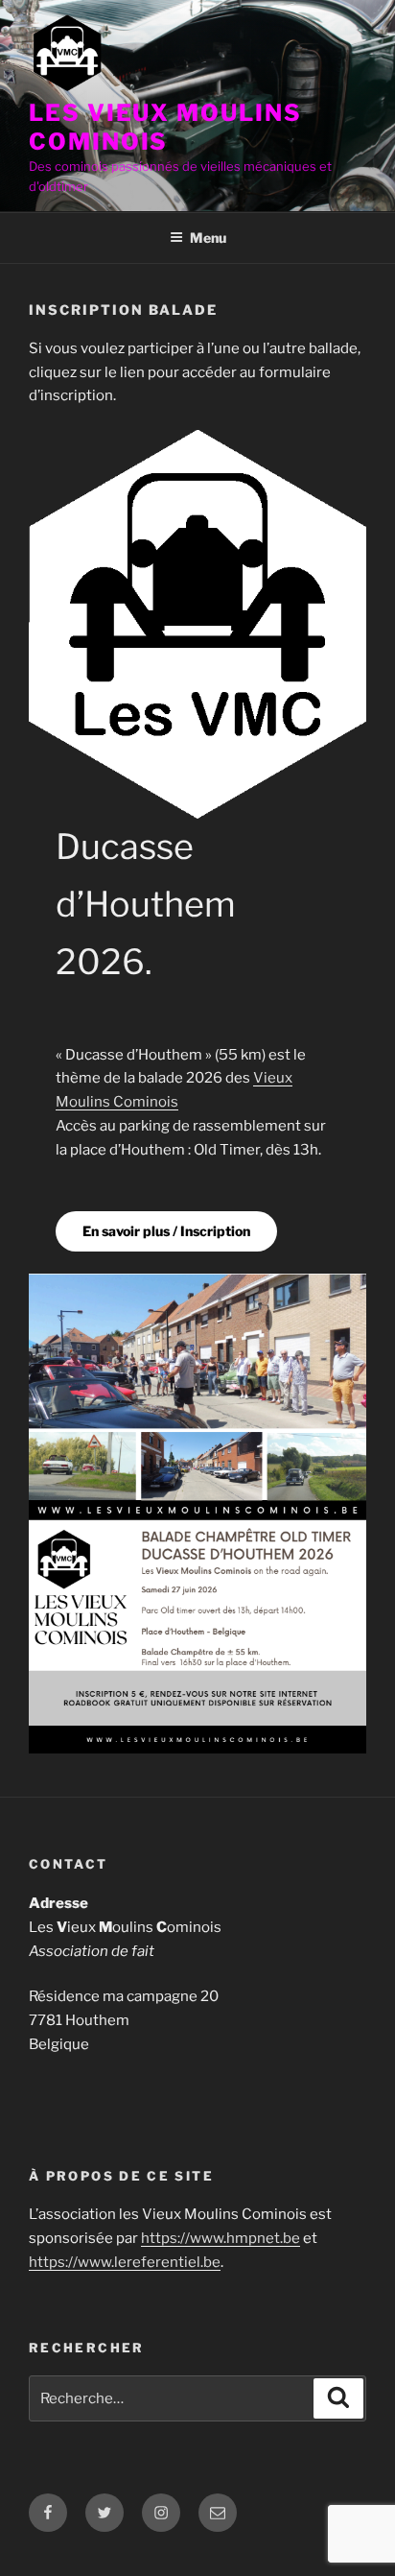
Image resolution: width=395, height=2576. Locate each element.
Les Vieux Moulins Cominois (165, 127)
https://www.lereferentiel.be (125, 2262)
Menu (208, 238)
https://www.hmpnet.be (221, 2238)
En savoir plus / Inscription (166, 1231)
